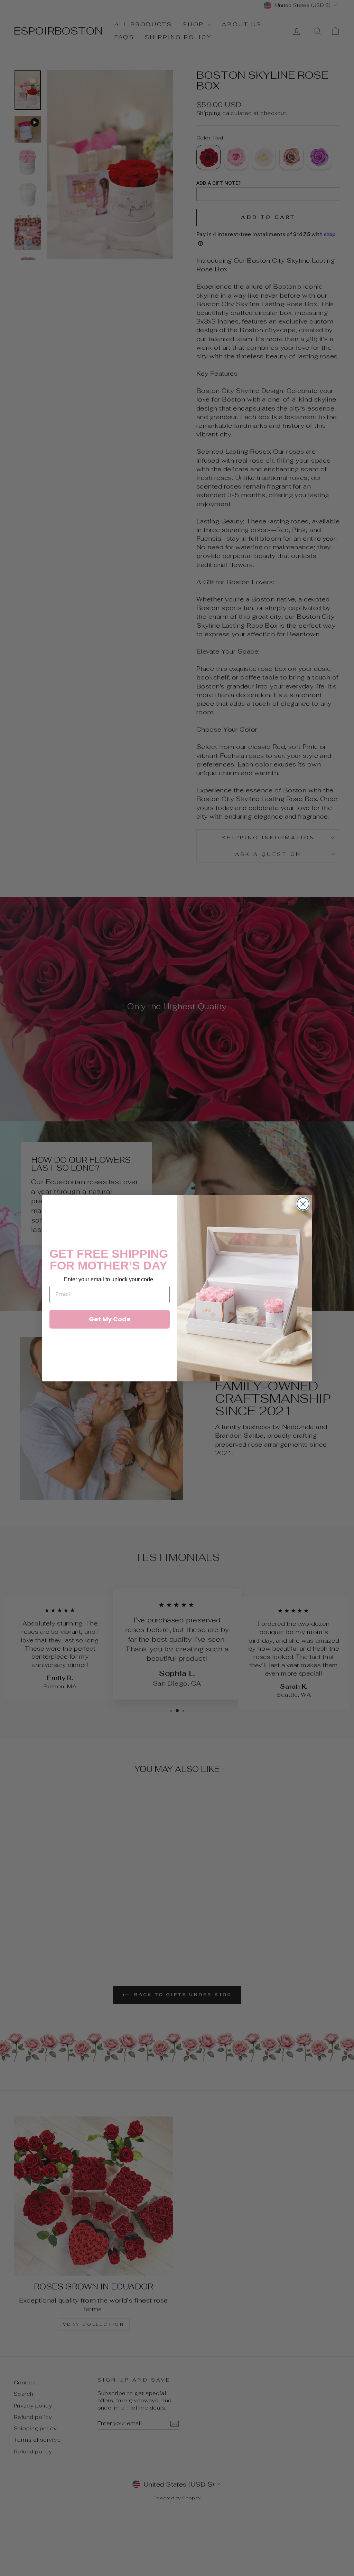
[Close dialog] (303, 1204)
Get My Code (110, 1319)
